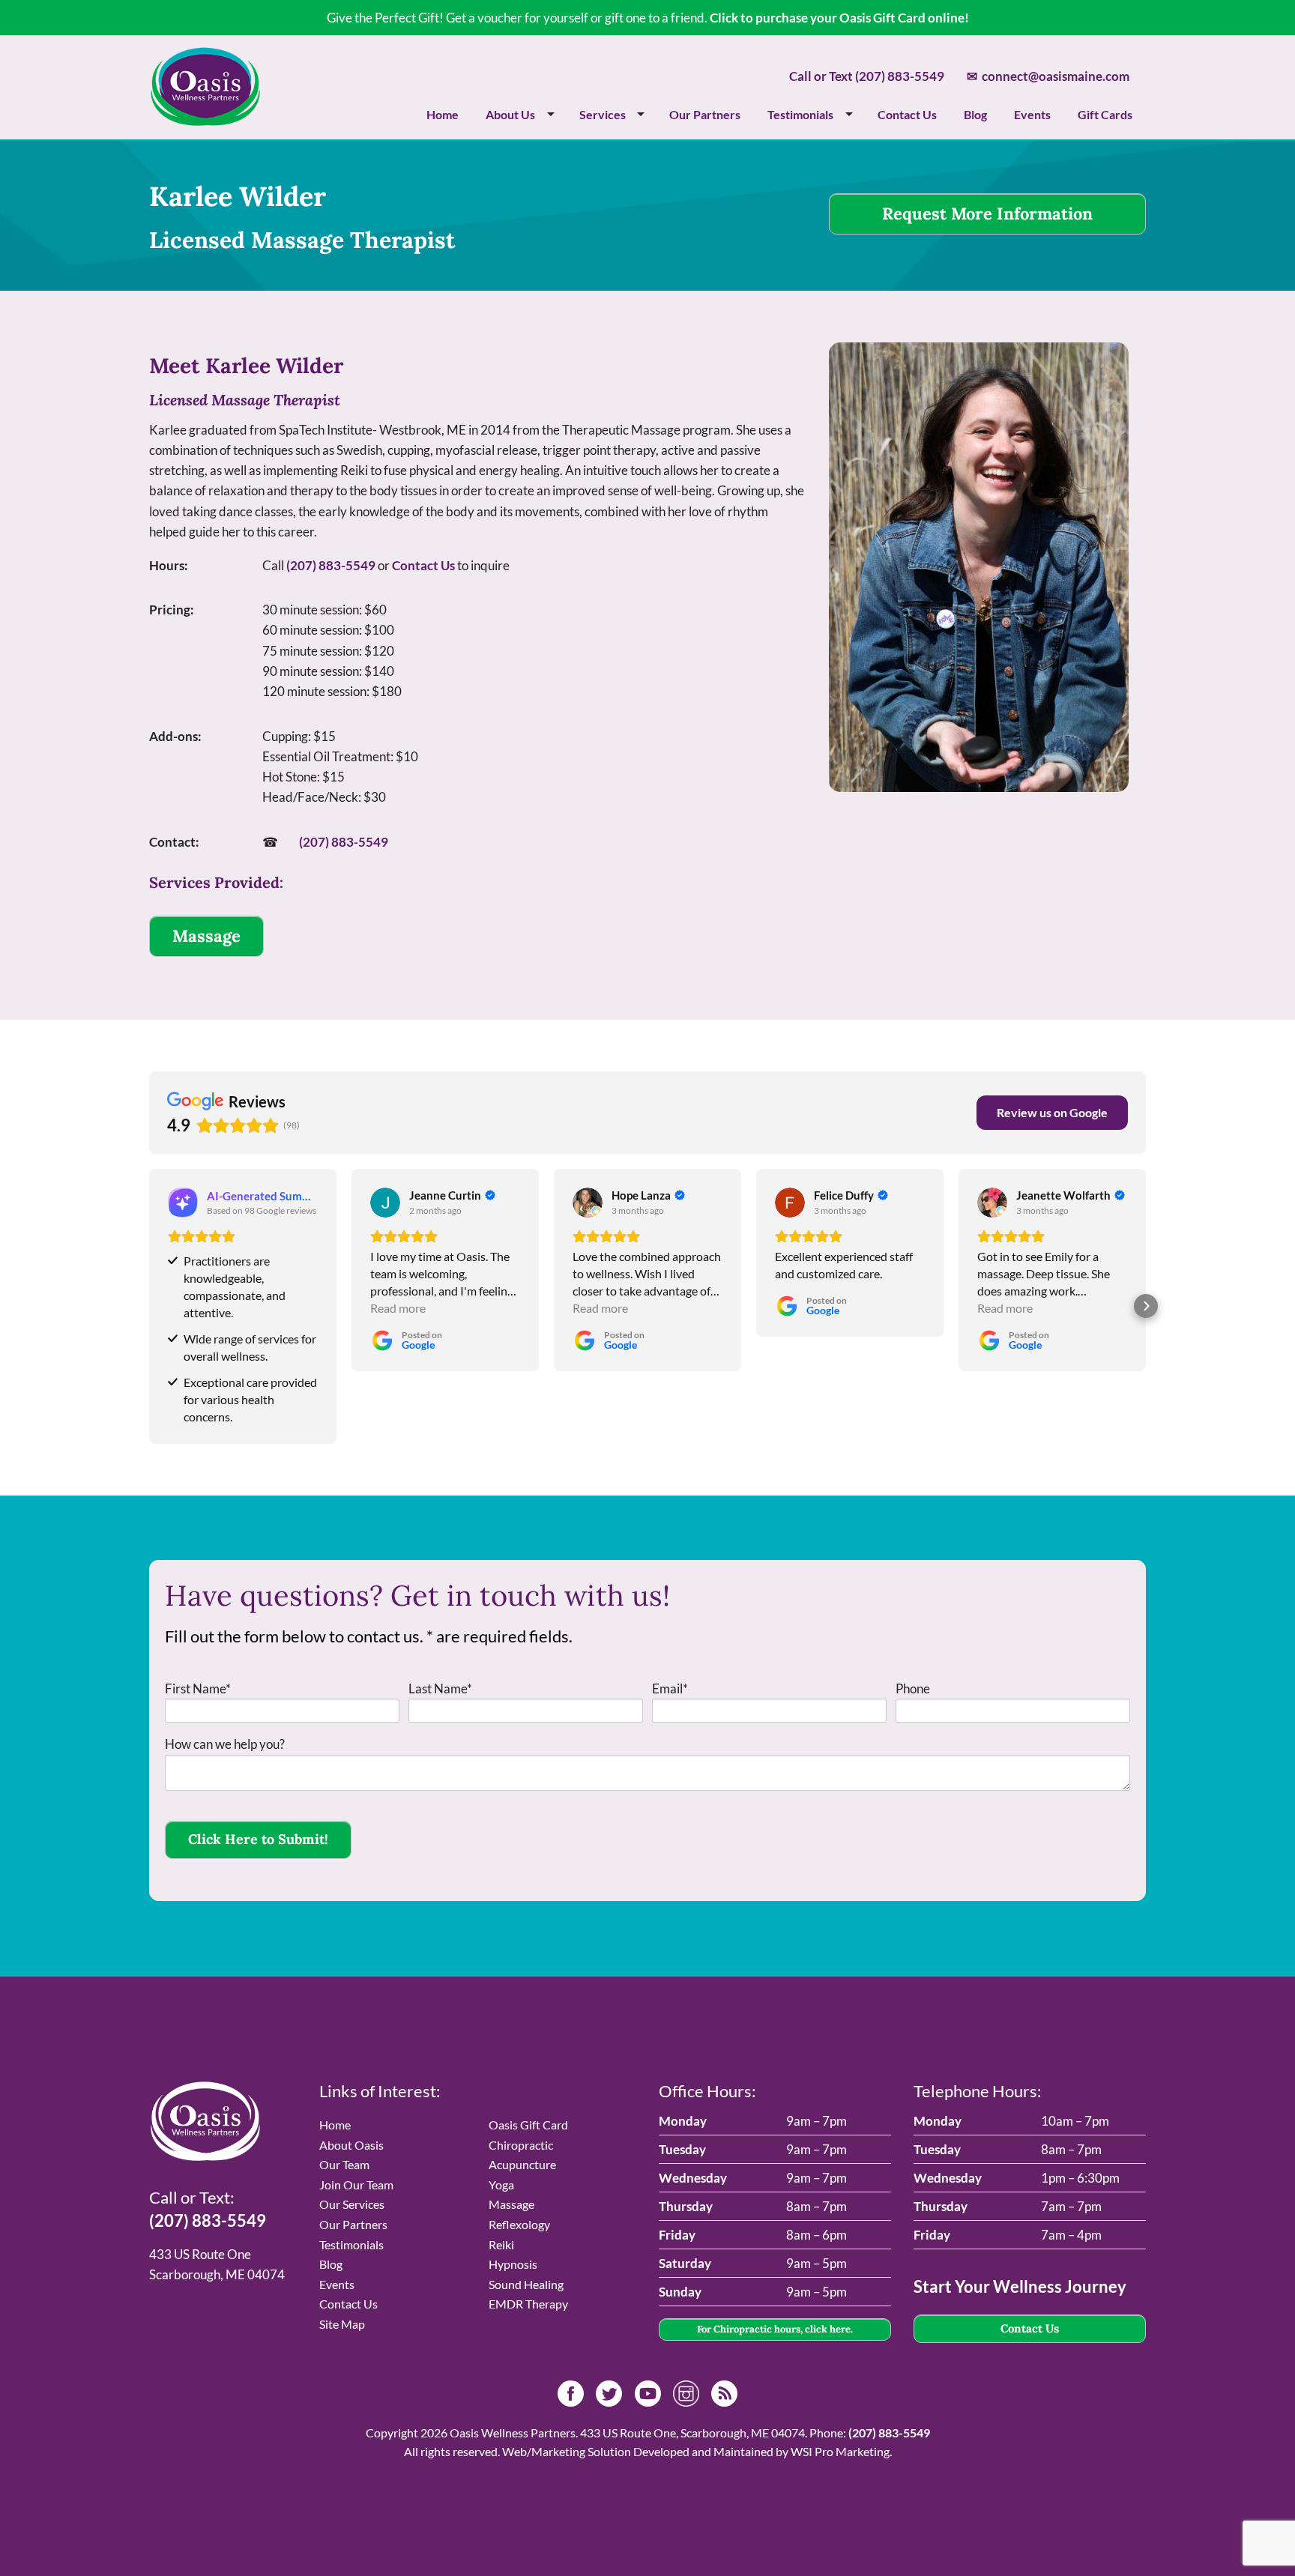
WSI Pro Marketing (840, 2451)
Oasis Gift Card (528, 2125)
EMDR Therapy (528, 2304)
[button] (149, 1306)
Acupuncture (522, 2164)
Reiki (501, 2244)
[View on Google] (385, 1203)
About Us (510, 114)
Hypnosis (513, 2264)
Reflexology (519, 2224)
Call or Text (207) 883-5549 (867, 76)
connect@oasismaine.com (1048, 76)
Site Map (342, 2324)
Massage (206, 936)
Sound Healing (526, 2284)
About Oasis (351, 2145)
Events (1032, 114)
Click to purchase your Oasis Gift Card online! (839, 18)
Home (443, 114)
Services (603, 114)
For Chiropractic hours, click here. (775, 2329)
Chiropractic (521, 2145)
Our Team (344, 2164)
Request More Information (987, 214)
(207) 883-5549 (331, 565)
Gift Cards (1105, 114)
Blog (975, 114)
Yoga (501, 2185)
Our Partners (705, 114)
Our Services (352, 2204)
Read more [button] (398, 1308)
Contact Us (907, 114)
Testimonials (800, 114)
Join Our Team (356, 2185)
